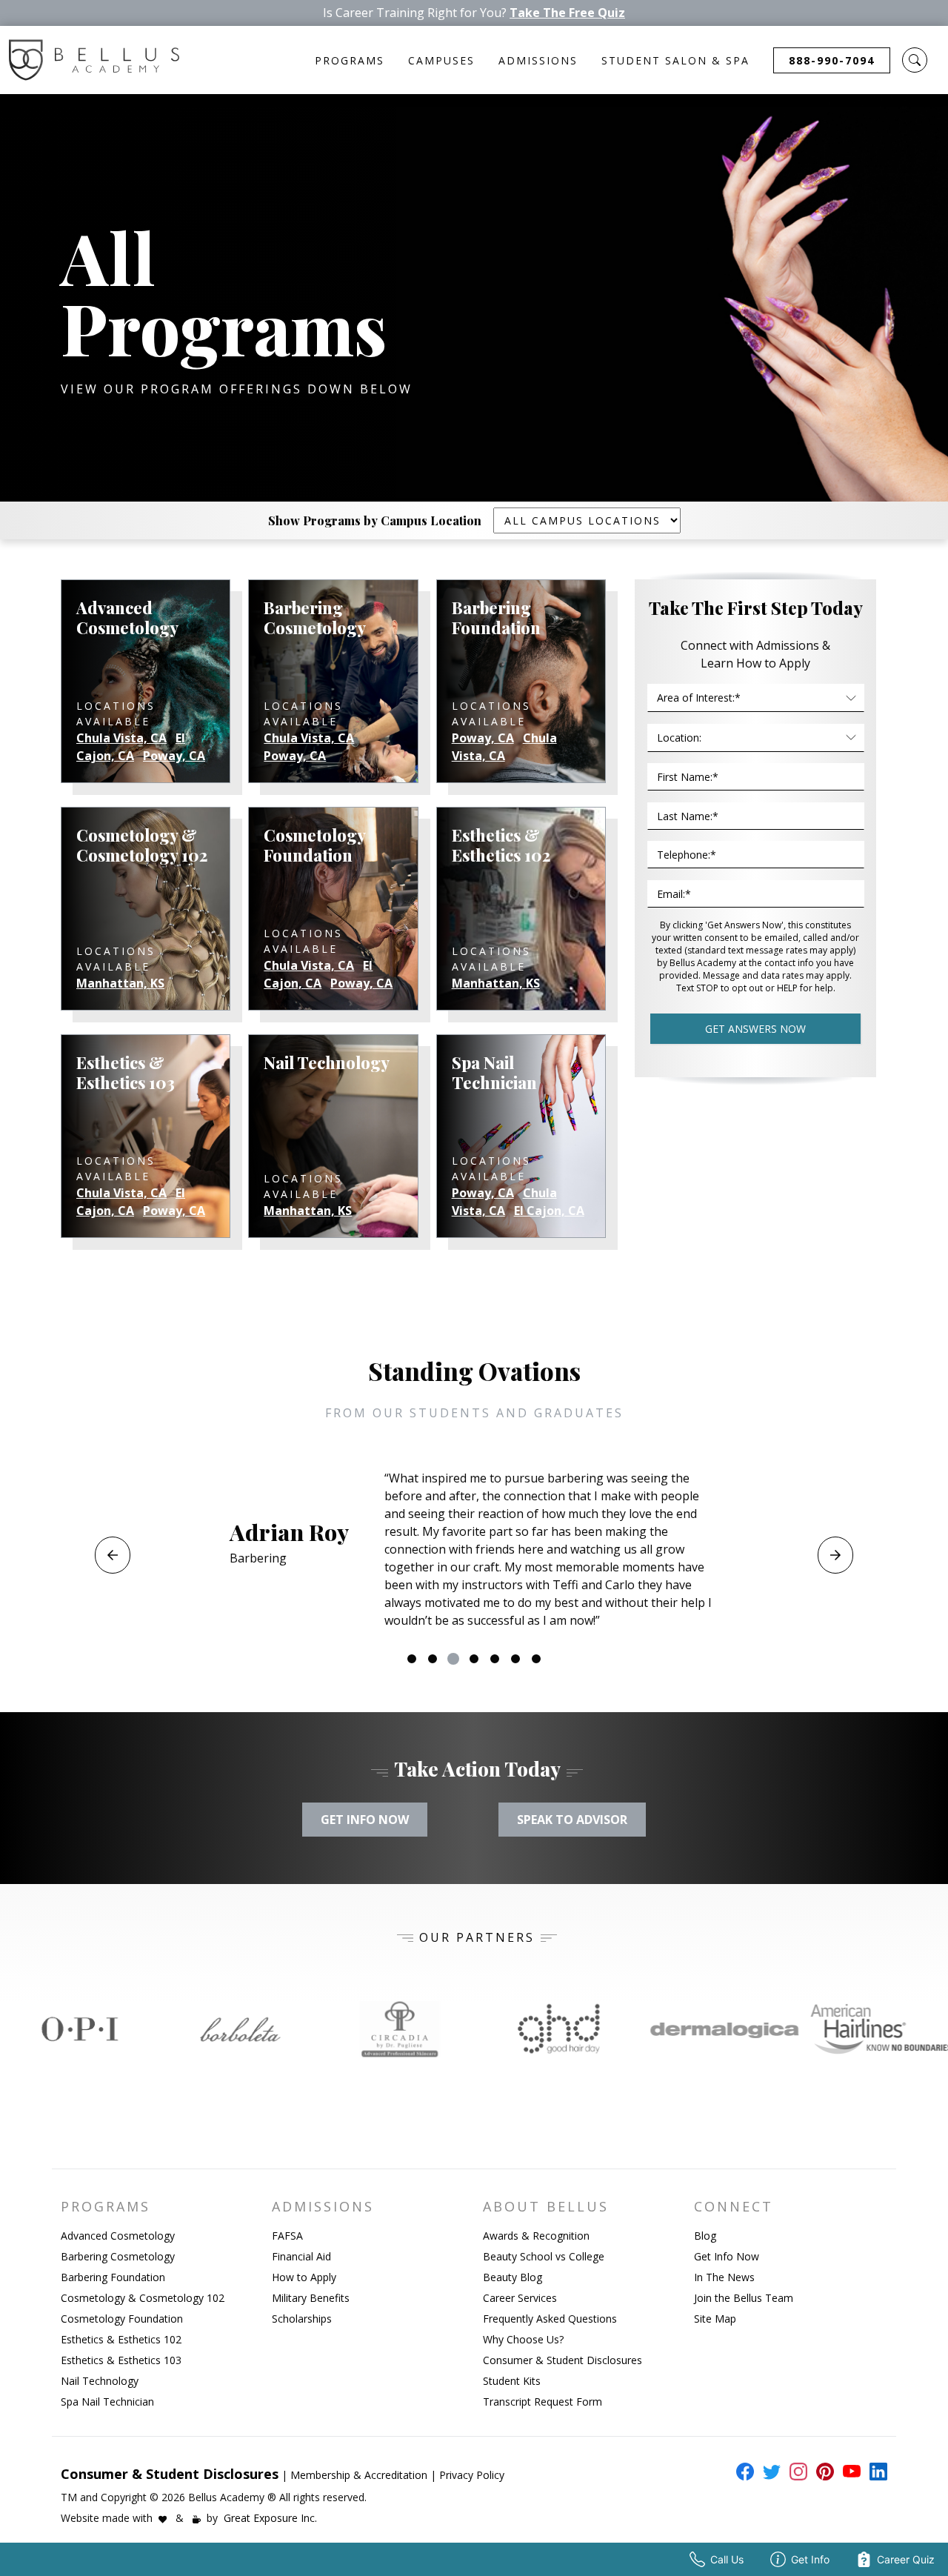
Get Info (810, 2559)
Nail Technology (100, 2381)
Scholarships (302, 2319)
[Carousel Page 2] (433, 1659)
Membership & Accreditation (359, 2475)
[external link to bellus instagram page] (795, 2472)
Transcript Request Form (543, 2402)
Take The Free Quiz (567, 13)
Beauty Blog (513, 2277)
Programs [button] (350, 60)
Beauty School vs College (544, 2256)
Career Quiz (906, 2559)
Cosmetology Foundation (122, 2319)
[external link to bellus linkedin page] (875, 2471)
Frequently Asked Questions (550, 2319)
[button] (915, 60)
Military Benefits (311, 2298)
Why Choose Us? (523, 2339)
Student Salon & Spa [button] (675, 60)
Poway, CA (174, 756)
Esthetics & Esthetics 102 (121, 2339)
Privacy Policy (472, 2475)
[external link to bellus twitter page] (769, 2472)
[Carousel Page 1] (412, 1659)
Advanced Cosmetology (118, 2236)
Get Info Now (727, 2256)
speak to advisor (572, 1820)
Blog (705, 2236)
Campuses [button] (441, 60)
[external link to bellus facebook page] (742, 2472)
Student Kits (512, 2381)
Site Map (715, 2319)
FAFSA (287, 2236)
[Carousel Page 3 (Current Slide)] (453, 1659)
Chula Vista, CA (121, 738)
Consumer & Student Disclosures (563, 2360)
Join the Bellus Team (744, 2298)
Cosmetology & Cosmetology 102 (143, 2298)
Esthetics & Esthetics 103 (121, 2360)
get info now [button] (365, 1820)
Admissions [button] (538, 60)
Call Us (727, 2559)
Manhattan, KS (120, 983)
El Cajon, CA (131, 747)
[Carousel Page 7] (536, 1659)
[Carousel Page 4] (474, 1659)
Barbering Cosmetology (118, 2256)
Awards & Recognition (536, 2236)
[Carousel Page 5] (495, 1659)
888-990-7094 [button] (832, 60)
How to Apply (304, 2277)
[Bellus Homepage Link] (94, 60)
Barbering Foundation (113, 2277)
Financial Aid (301, 2256)
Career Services (520, 2298)
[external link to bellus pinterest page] (822, 2472)
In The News (724, 2277)
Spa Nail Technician (107, 2402)
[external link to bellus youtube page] (849, 2472)
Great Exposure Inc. (270, 2518)
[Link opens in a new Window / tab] (80, 2029)
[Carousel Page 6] (515, 1659)
